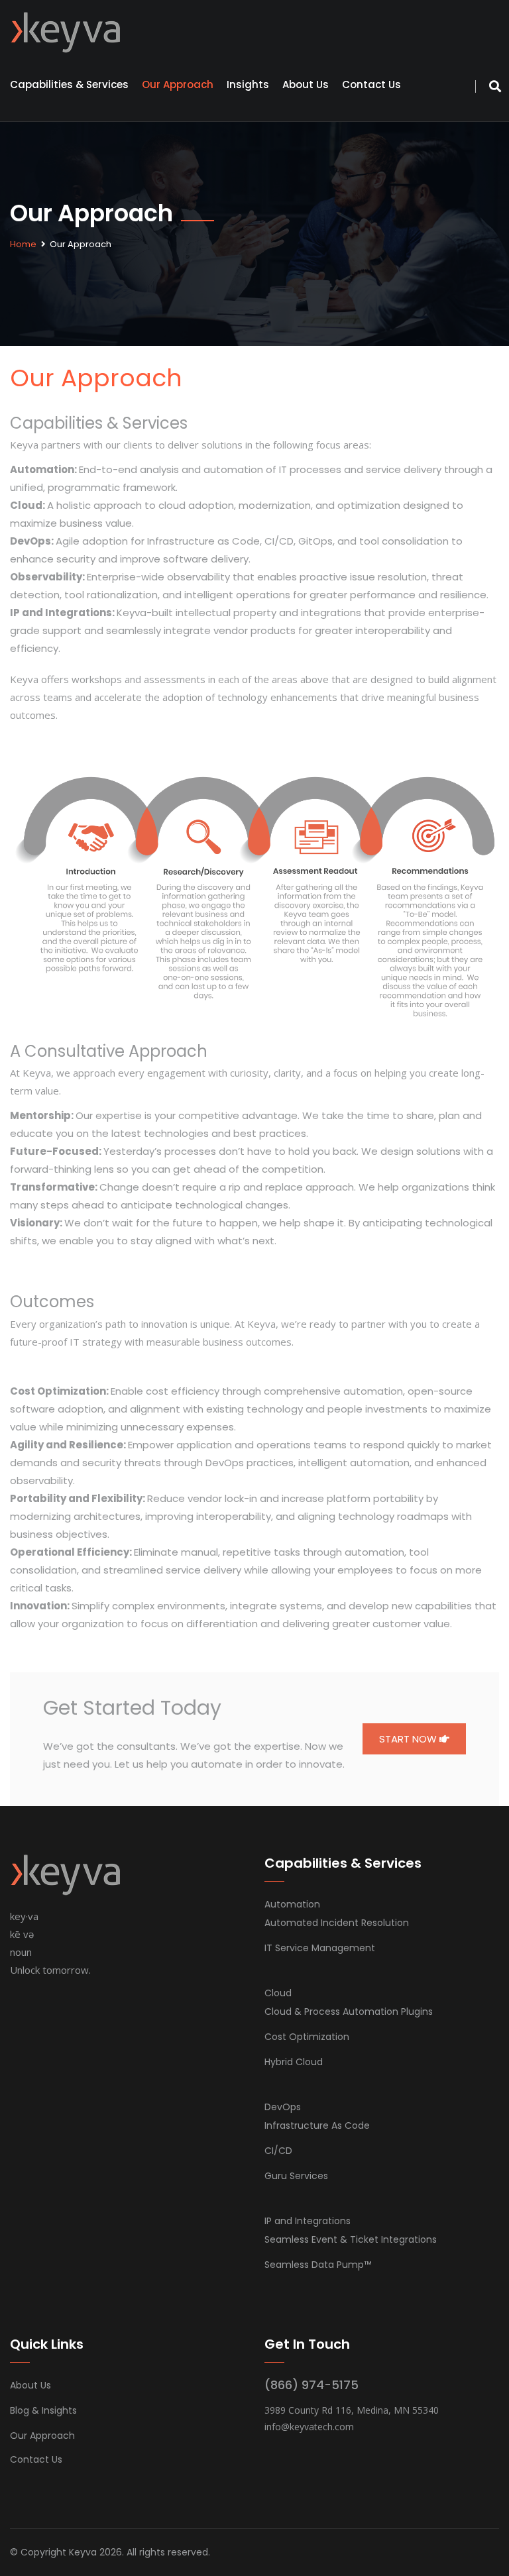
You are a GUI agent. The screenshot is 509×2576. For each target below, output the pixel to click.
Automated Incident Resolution (337, 1923)
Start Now (409, 1739)
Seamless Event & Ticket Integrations (351, 2239)
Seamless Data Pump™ (318, 2265)
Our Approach (178, 84)
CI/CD (278, 2151)
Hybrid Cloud (294, 2062)
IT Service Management (320, 1948)
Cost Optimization (307, 2037)
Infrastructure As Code (317, 2125)
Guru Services (296, 2176)
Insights (248, 84)
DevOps (283, 2107)
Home (23, 244)
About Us (306, 84)
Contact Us (371, 84)
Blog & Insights (43, 2410)
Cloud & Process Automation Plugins (349, 2012)
